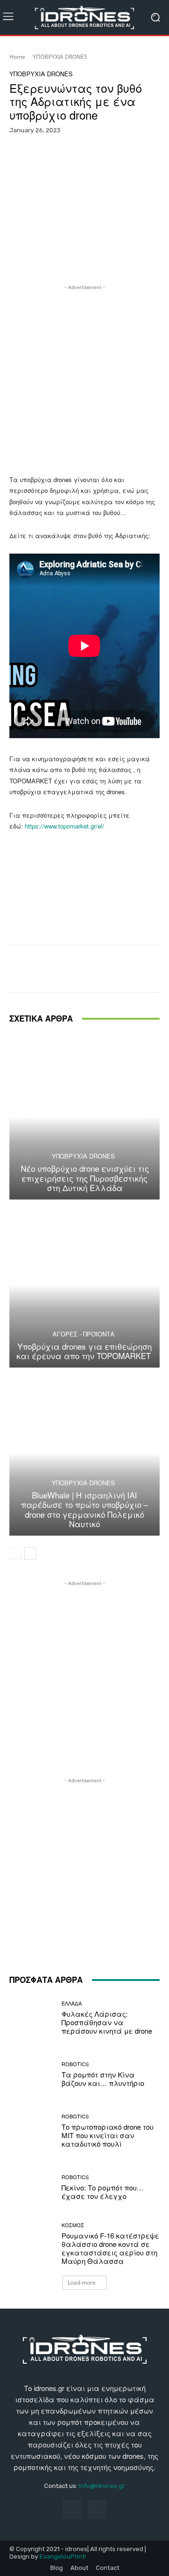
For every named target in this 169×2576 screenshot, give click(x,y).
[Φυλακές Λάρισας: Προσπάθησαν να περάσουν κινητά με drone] (32, 2018)
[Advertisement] (84, 377)
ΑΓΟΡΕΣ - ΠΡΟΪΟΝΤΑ (84, 1334)
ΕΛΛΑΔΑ (72, 2003)
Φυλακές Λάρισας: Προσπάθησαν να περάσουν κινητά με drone (107, 2022)
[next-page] (30, 1554)
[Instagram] (97, 2509)
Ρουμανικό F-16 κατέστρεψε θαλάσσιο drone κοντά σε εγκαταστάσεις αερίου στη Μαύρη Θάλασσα (110, 2248)
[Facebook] (72, 2509)
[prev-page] (15, 1554)
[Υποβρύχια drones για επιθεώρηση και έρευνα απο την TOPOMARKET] (84, 1285)
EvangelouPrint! (63, 2556)
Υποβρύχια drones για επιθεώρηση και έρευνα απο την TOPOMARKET (85, 1351)
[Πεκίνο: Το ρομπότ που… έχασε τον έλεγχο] (32, 2187)
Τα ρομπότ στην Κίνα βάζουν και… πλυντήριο (103, 2079)
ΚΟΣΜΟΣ (73, 2225)
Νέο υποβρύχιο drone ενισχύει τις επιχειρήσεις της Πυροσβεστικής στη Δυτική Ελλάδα (85, 1178)
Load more (82, 2282)
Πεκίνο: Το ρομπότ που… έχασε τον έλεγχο (103, 2192)
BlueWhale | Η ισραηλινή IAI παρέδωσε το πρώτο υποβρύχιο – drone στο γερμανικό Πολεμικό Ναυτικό (84, 1509)
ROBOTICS (75, 2064)
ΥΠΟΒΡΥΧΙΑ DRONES (60, 57)
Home (17, 57)
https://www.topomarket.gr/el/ (64, 826)
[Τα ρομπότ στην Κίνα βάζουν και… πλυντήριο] (32, 2074)
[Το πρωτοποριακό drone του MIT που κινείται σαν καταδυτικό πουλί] (32, 2131)
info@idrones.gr (102, 2486)
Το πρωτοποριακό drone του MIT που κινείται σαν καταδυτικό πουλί (108, 2135)
